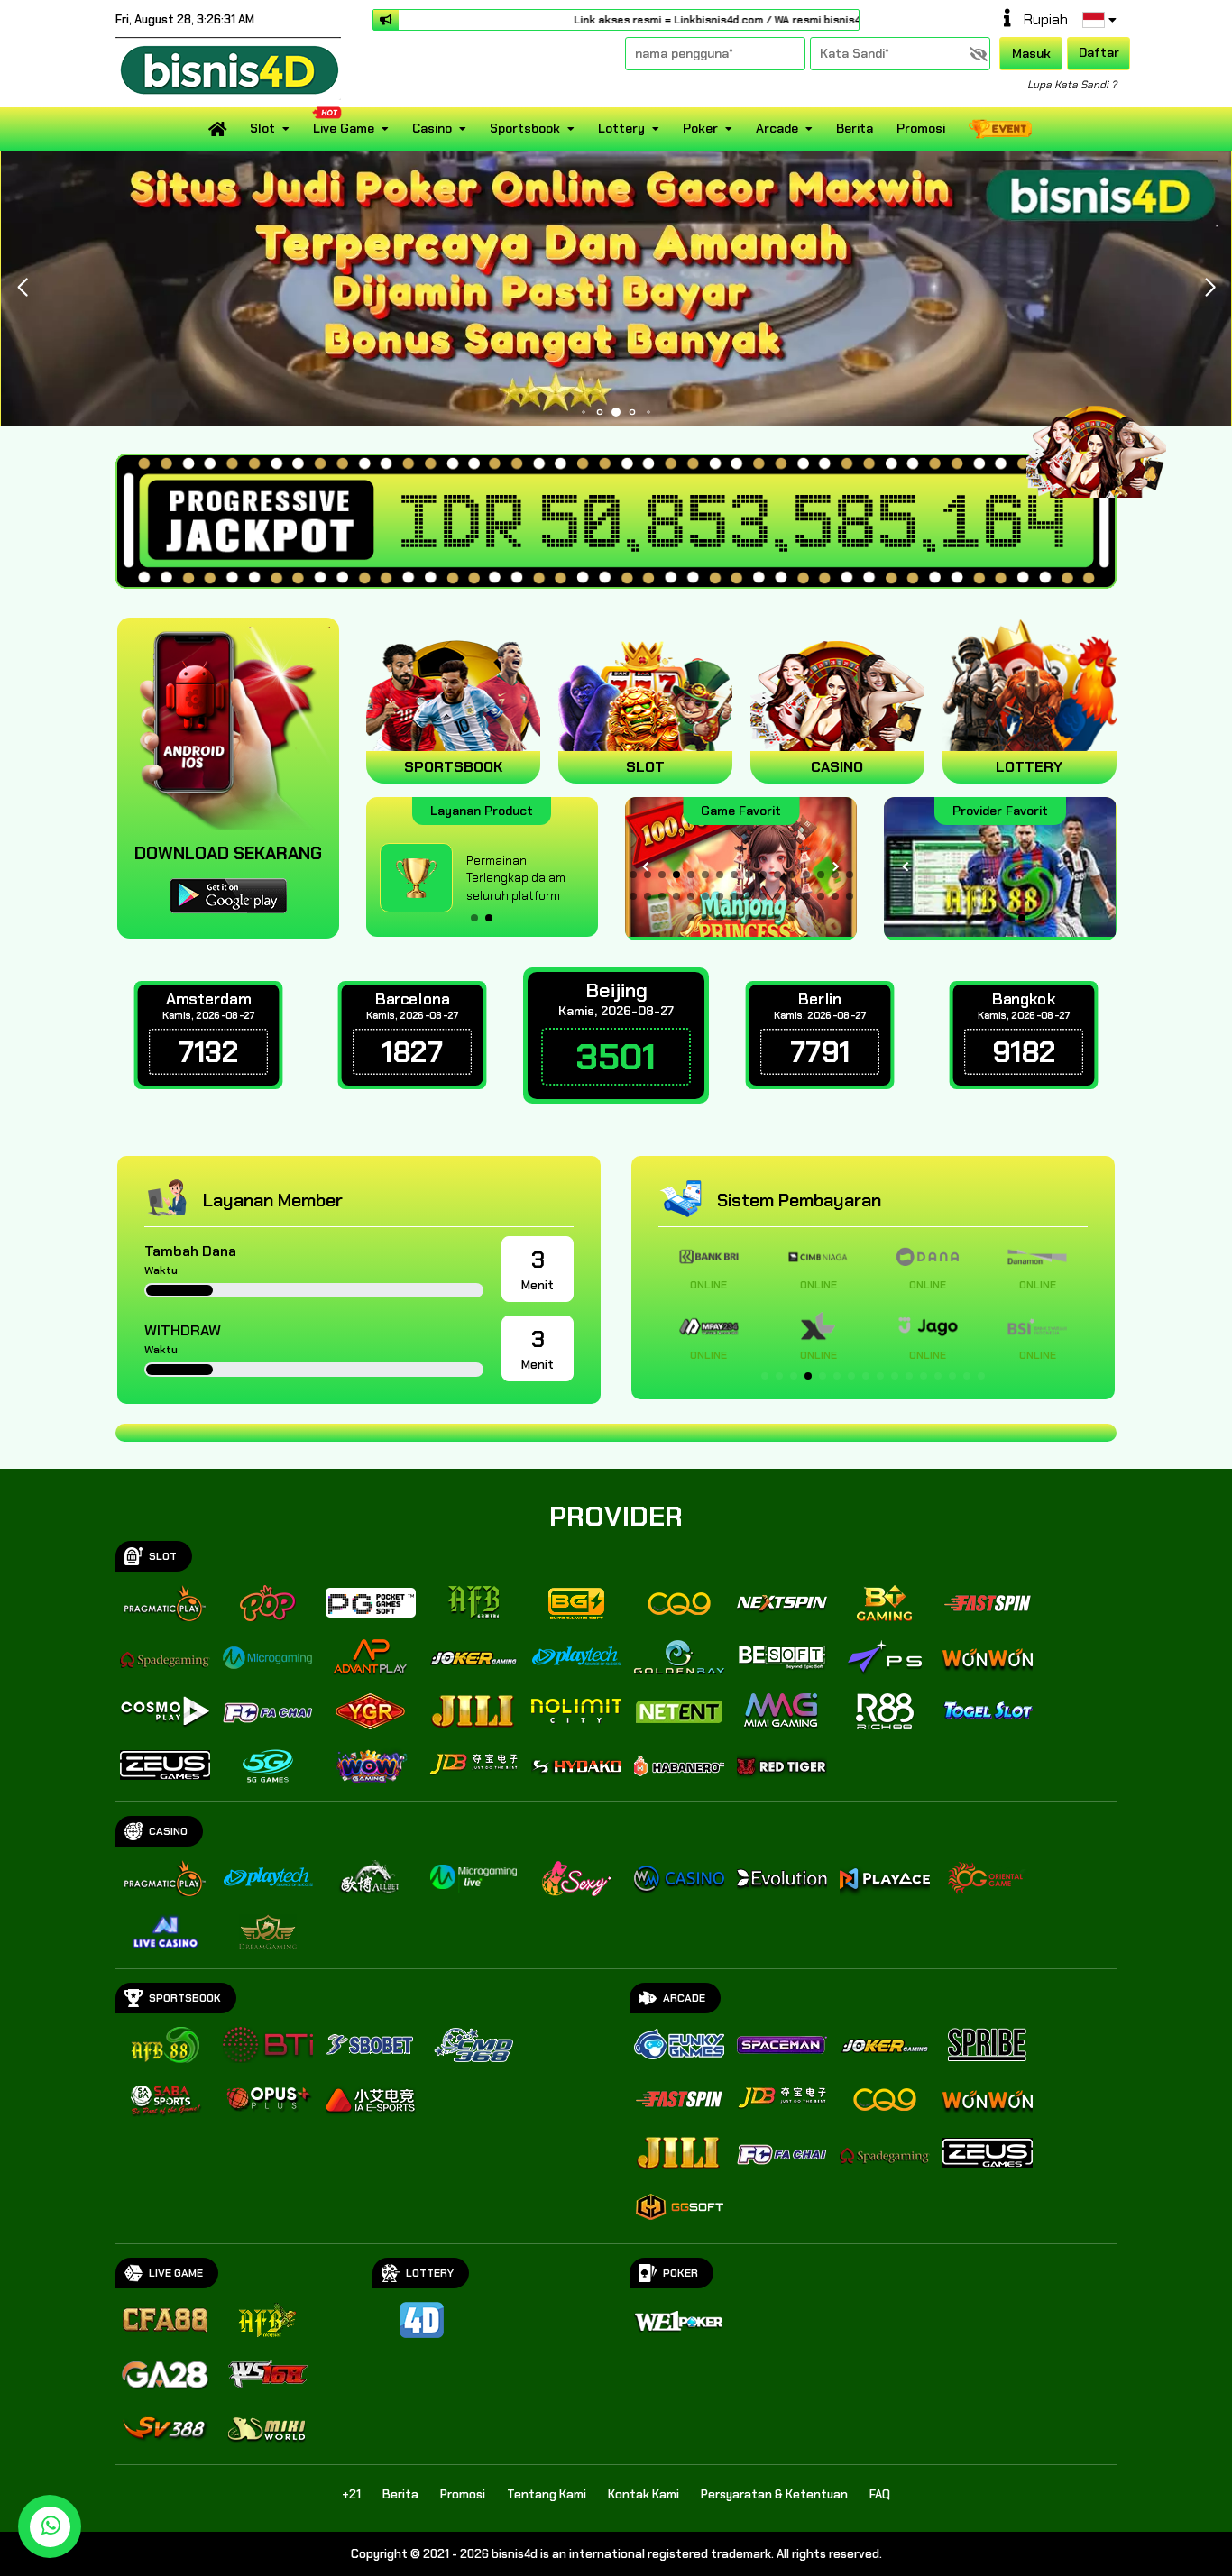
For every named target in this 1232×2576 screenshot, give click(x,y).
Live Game (344, 128)
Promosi (921, 128)
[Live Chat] (1108, 440)
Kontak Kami (644, 2494)
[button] (1210, 288)
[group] (1000, 867)
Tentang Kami (547, 2494)
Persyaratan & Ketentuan (774, 2494)
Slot (262, 128)
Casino (432, 128)
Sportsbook (525, 128)
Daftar (1099, 52)
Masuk (1031, 53)
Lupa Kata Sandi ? (1072, 85)
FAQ (880, 2494)
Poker (700, 128)
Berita (855, 128)
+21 (351, 2494)
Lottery (621, 128)
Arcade (777, 128)
